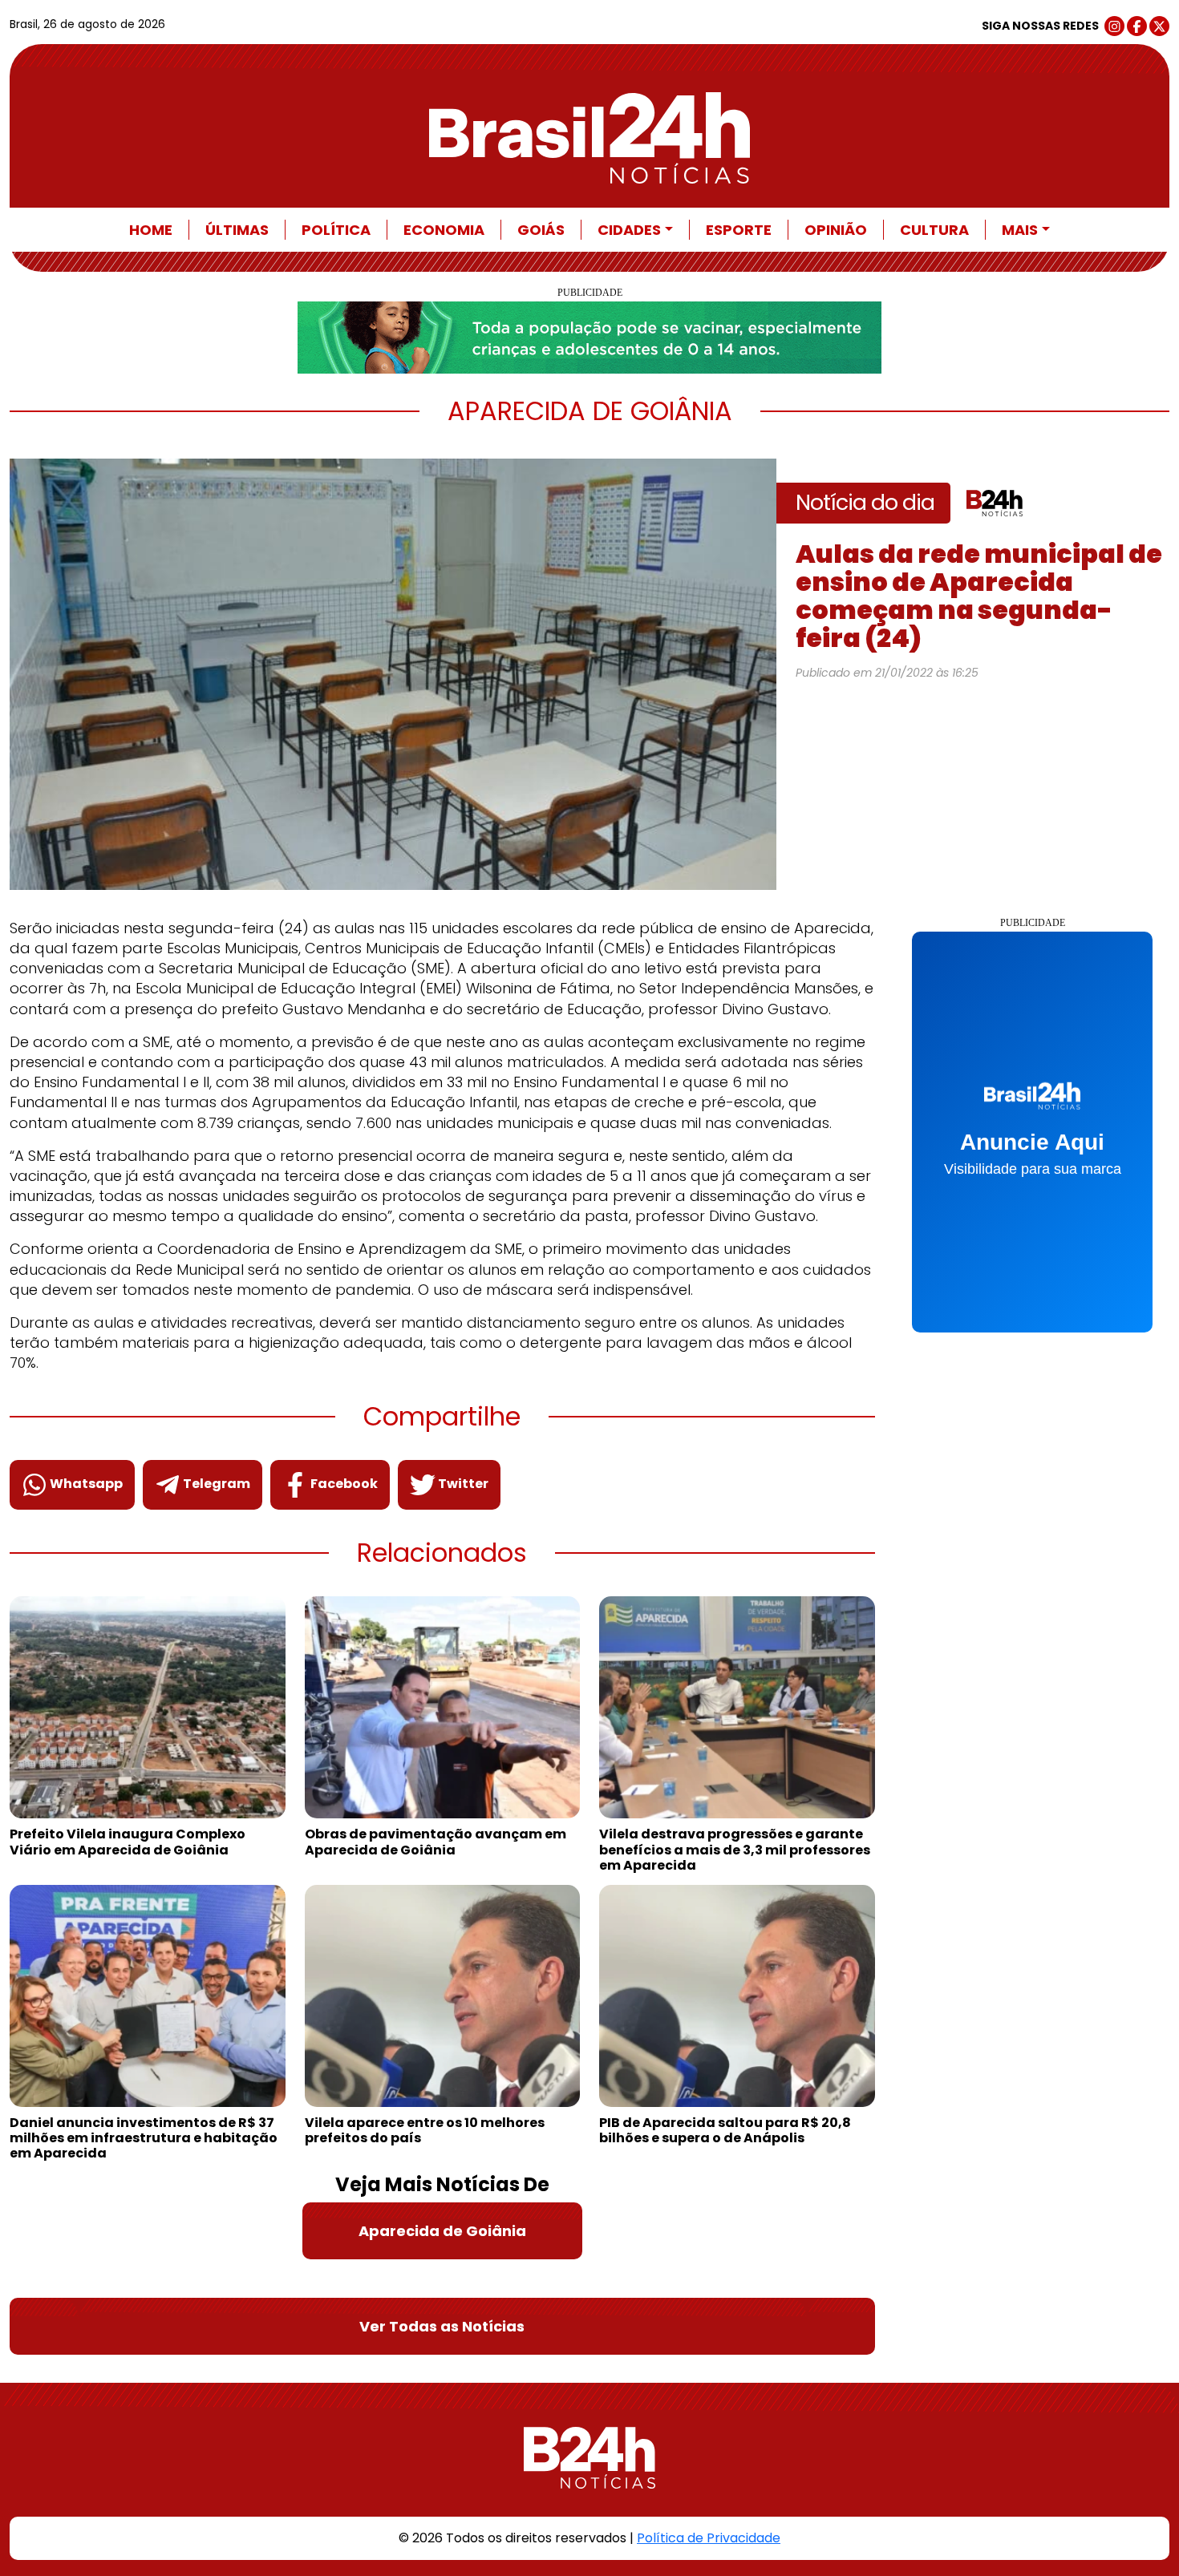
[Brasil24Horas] (589, 138)
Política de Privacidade (709, 2538)
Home (151, 230)
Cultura (934, 230)
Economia (444, 230)
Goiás (541, 230)
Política (336, 230)
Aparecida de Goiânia (442, 2231)
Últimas (237, 230)
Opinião (836, 230)
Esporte (739, 230)
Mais (1020, 230)
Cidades (629, 230)
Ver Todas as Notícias (442, 2326)
